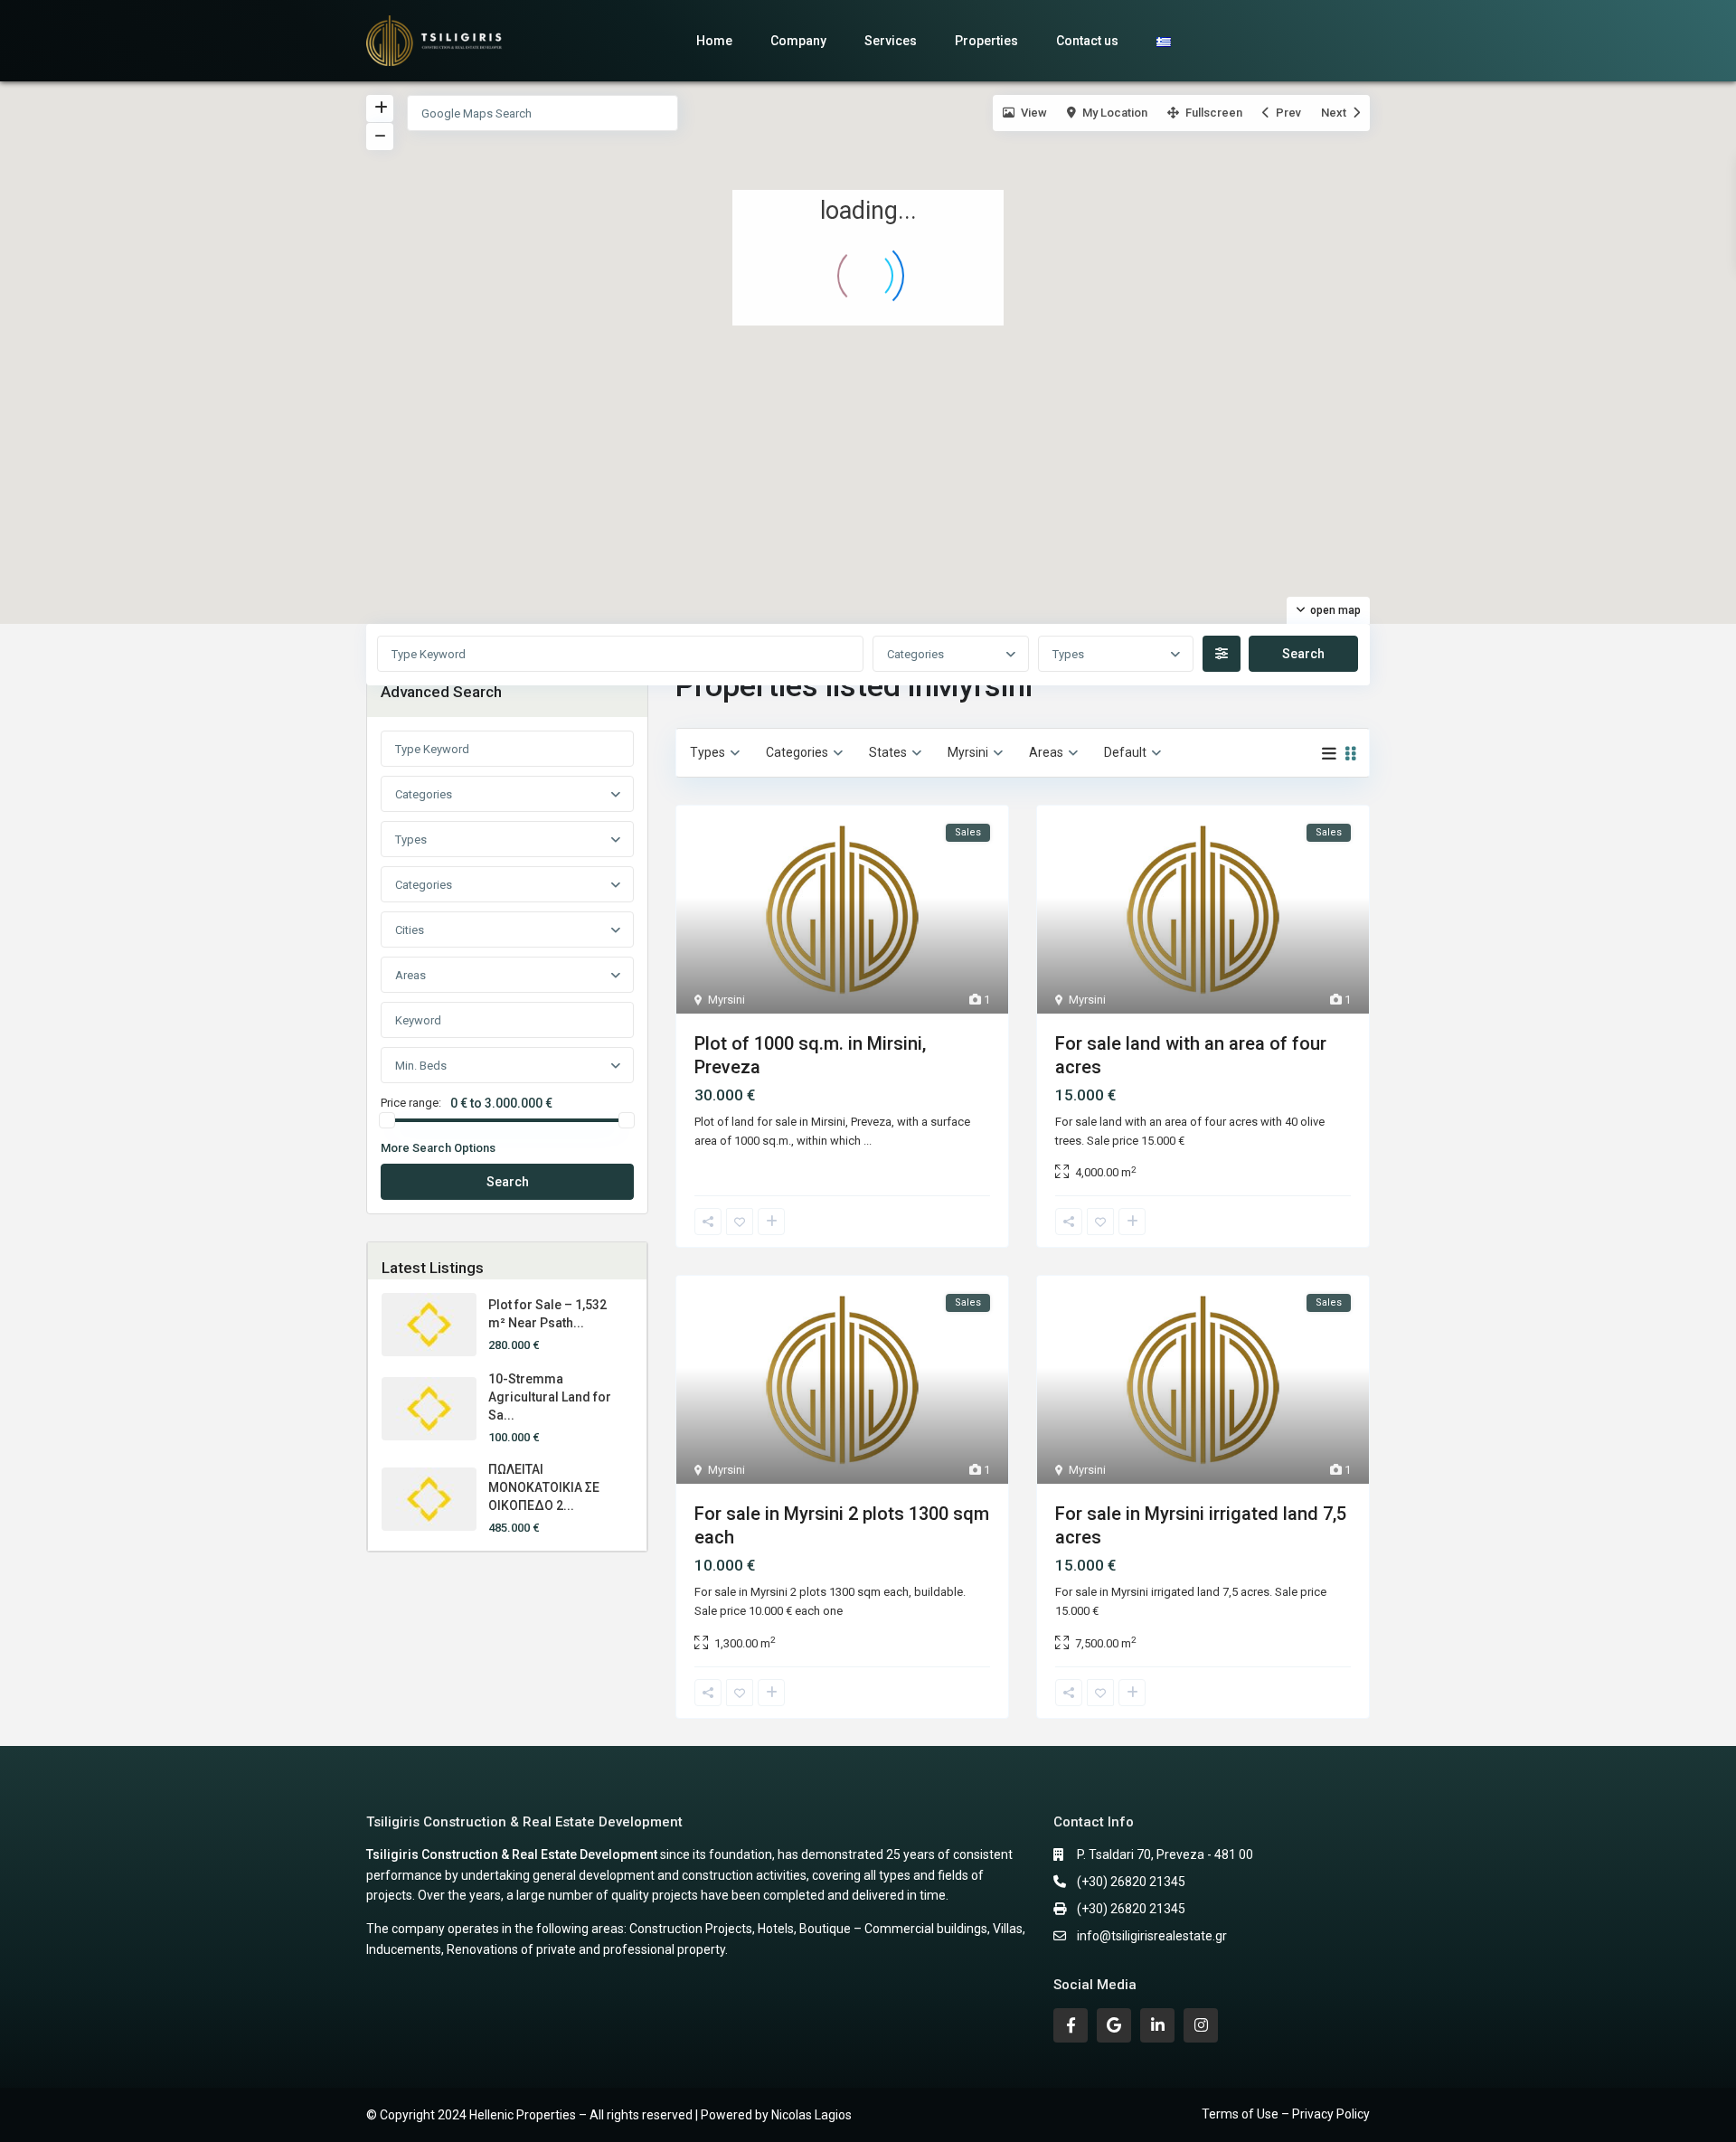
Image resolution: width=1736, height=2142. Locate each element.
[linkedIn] (1157, 2025)
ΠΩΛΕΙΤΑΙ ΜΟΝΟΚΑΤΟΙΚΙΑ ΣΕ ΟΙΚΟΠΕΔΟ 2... (544, 1487)
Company (798, 41)
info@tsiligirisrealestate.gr (1152, 1936)
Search (508, 1182)
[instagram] (1201, 2025)
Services (891, 41)
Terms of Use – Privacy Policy (1286, 2114)
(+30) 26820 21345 (1131, 1882)
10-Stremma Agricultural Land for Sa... (550, 1397)
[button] (880, 335)
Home (714, 41)
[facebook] (1071, 2025)
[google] (1114, 2025)
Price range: (411, 1103)
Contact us (1087, 41)
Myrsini (726, 1000)
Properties (986, 41)
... (868, 1141)
